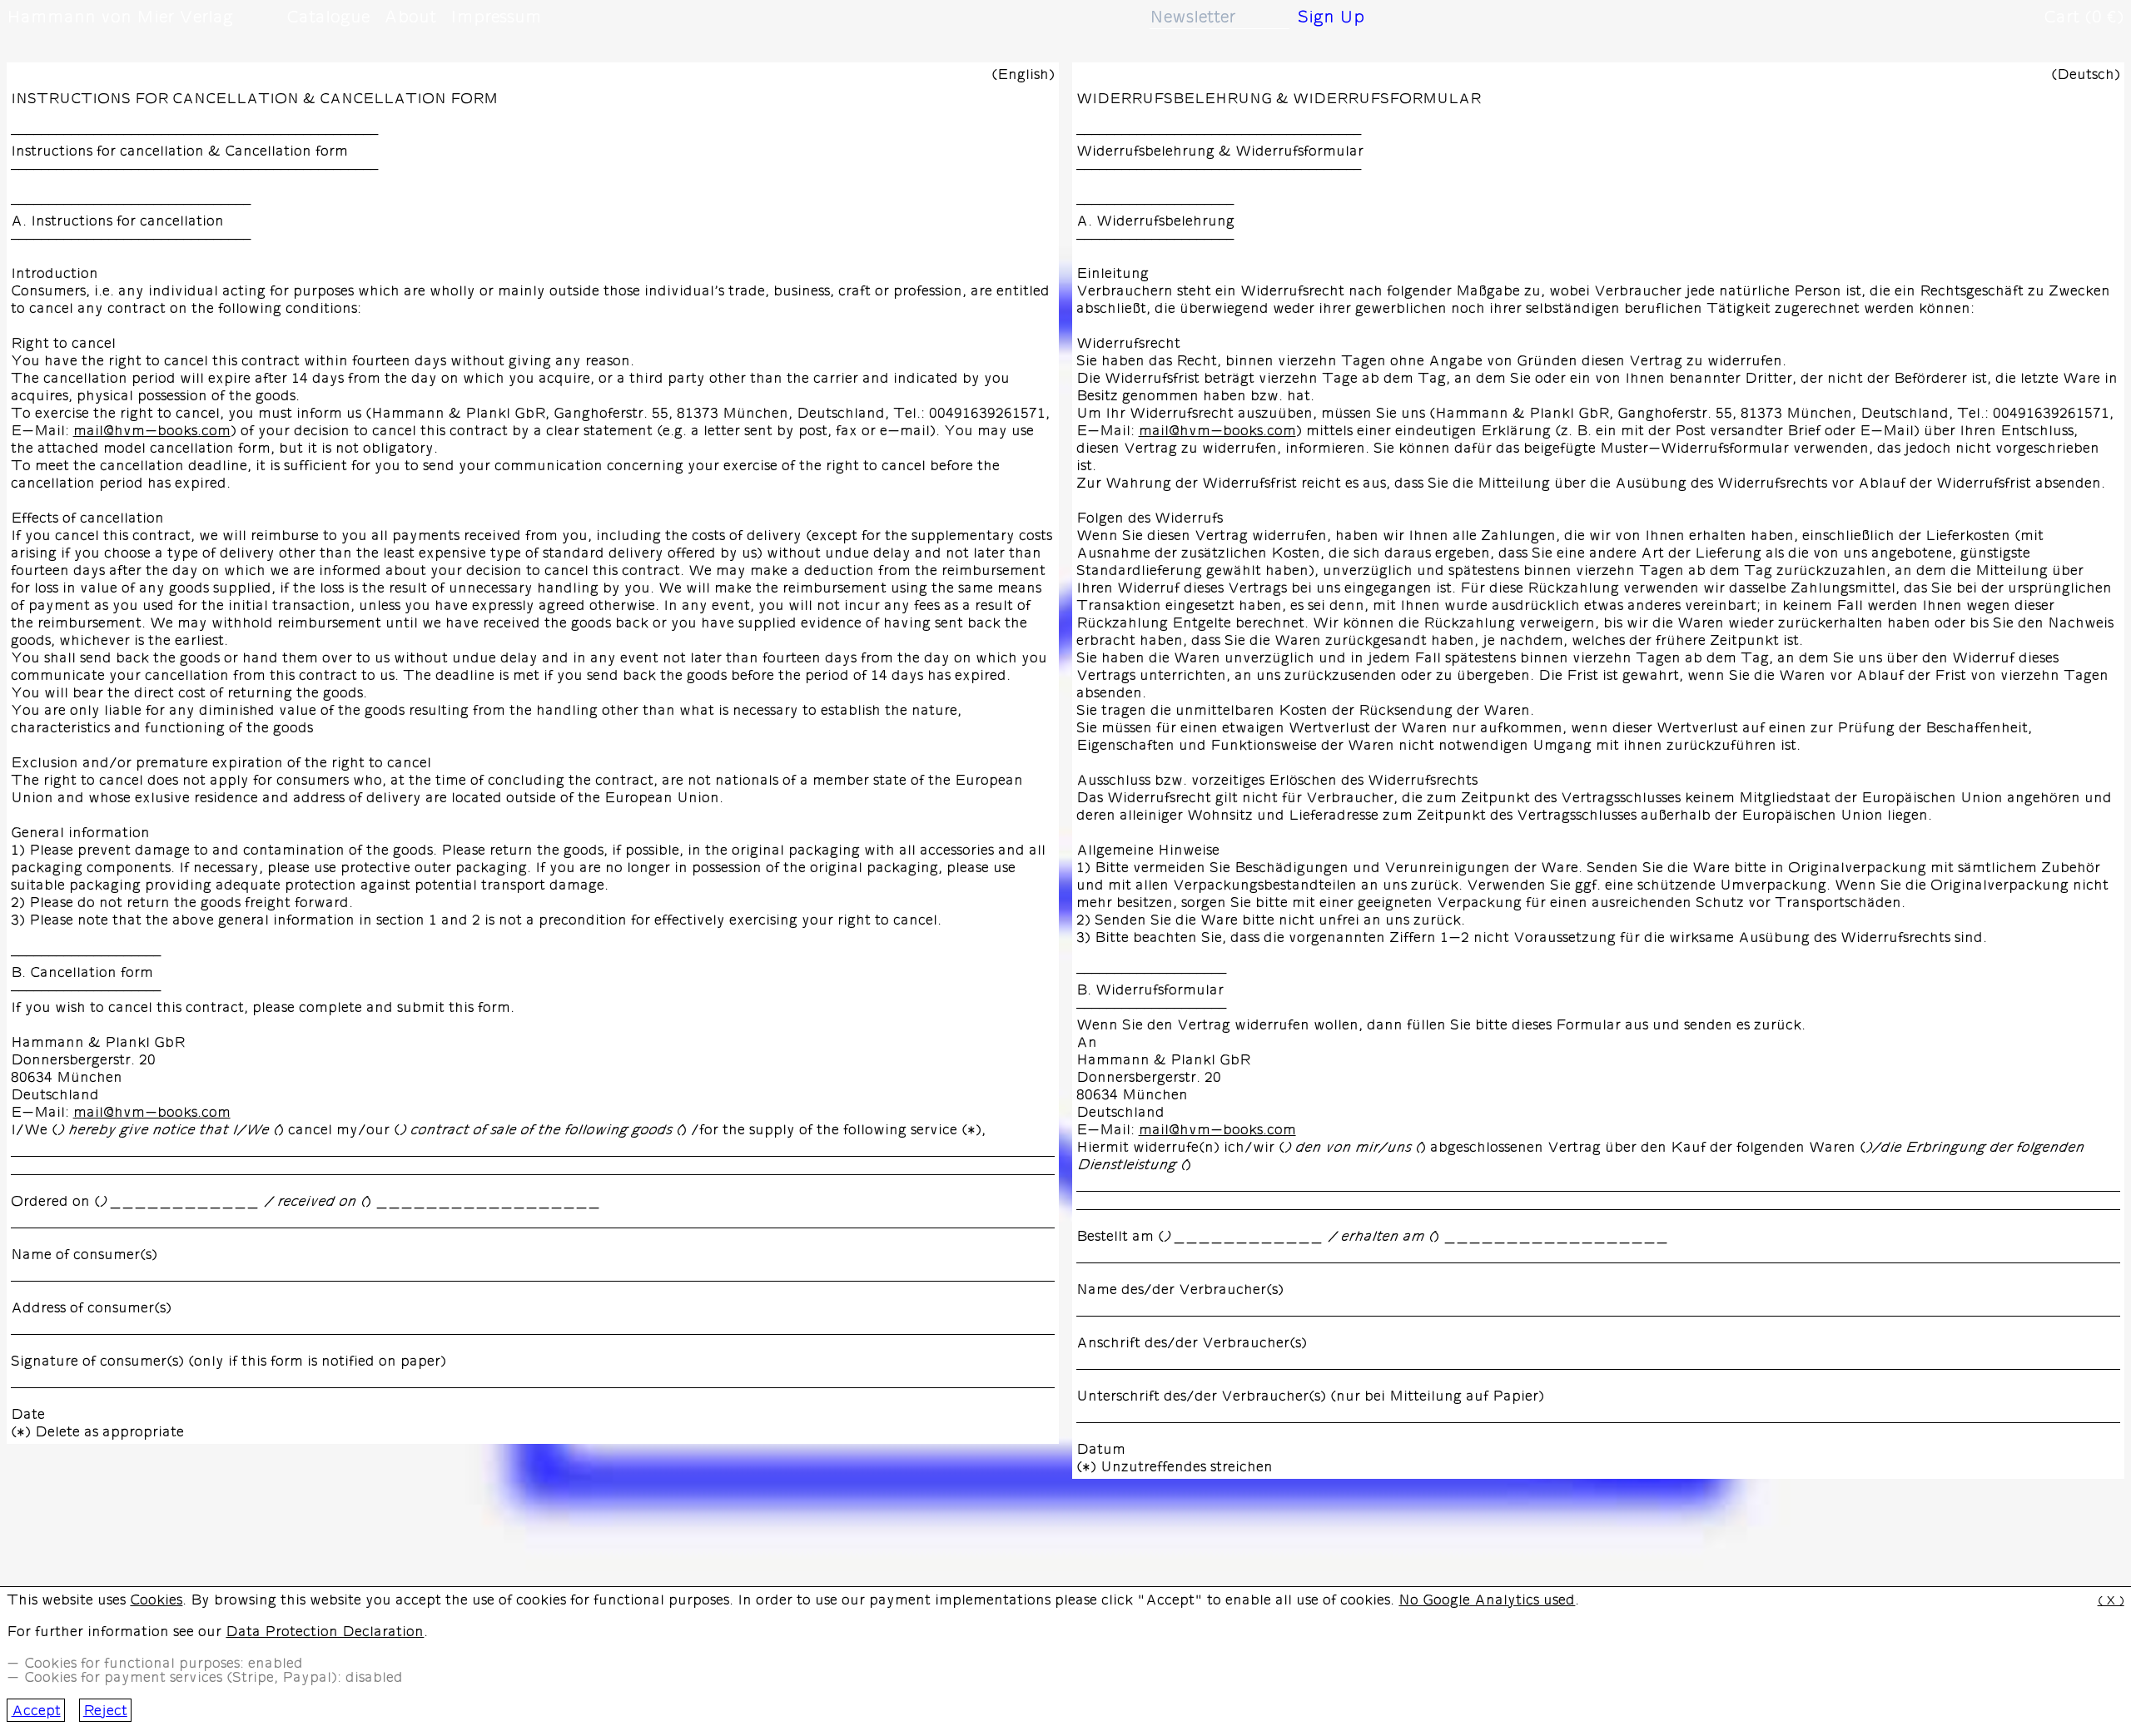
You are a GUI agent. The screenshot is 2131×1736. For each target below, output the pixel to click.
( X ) (2111, 1600)
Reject (105, 1711)
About (410, 17)
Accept (36, 1711)
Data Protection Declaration (325, 1632)
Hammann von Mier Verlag (120, 17)
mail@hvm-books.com (152, 431)
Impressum (496, 17)
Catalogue (328, 17)
